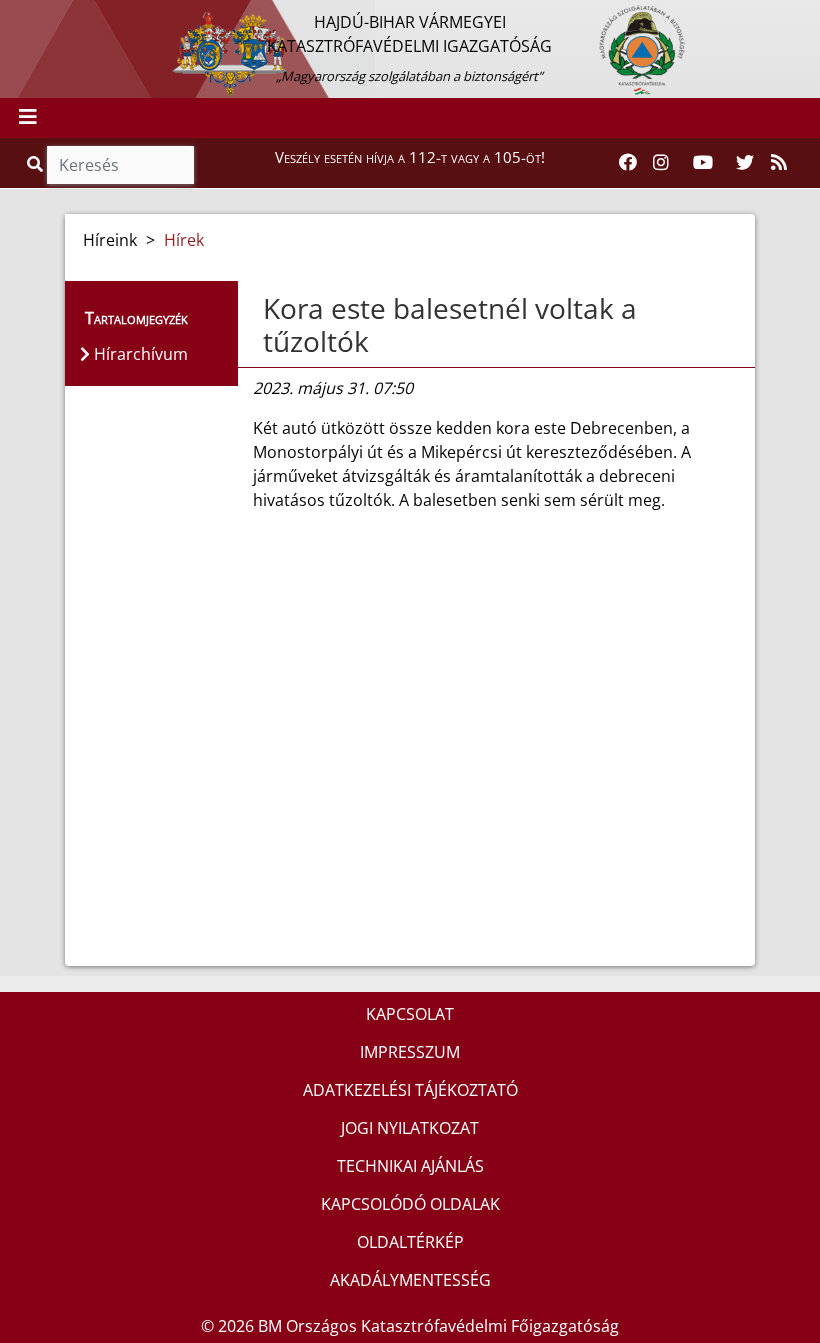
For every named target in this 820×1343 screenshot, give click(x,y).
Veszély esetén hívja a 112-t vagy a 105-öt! (410, 157)
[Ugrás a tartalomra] (37, 17)
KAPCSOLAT (410, 1014)
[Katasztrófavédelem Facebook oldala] (628, 163)
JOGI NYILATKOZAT (410, 1128)
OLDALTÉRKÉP (410, 1242)
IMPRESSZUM (410, 1052)
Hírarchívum (139, 354)
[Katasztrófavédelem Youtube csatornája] (703, 163)
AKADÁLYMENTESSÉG (410, 1280)
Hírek (184, 240)
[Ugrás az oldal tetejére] (261, 309)
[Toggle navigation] (28, 118)
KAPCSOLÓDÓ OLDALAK (410, 1204)
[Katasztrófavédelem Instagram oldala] (661, 163)
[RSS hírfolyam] (779, 163)
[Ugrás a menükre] (15, 17)
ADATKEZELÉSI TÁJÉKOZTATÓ (410, 1090)
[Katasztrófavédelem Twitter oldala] (745, 163)
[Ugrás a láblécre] (59, 17)
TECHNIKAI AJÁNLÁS (410, 1166)
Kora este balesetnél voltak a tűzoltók (450, 325)
